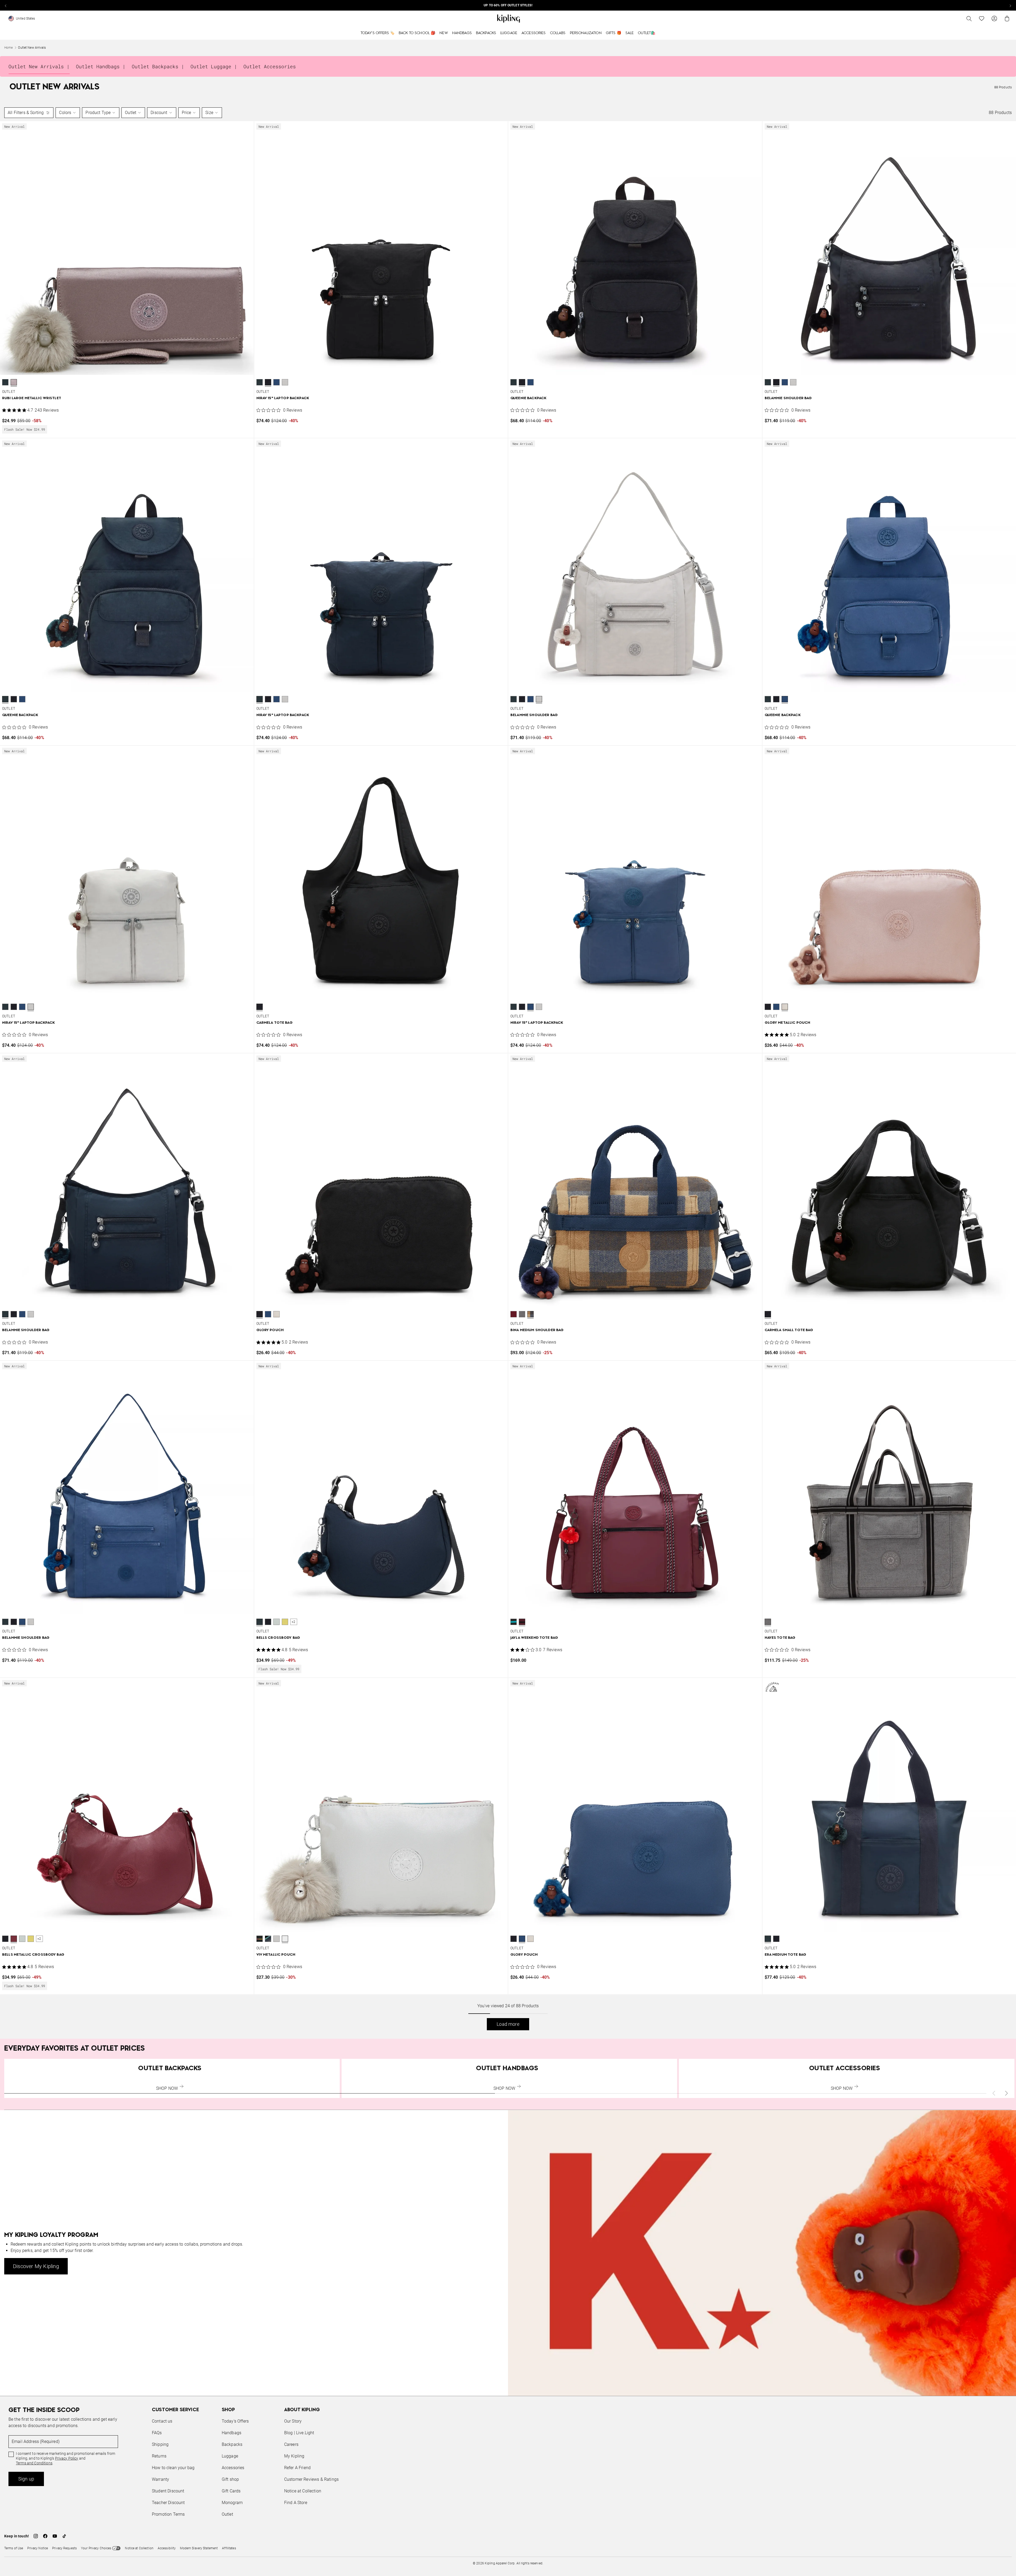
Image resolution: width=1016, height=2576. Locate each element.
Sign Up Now (537, 1328)
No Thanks (580, 1328)
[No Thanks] (597, 1237)
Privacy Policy (552, 1308)
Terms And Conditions (543, 1313)
